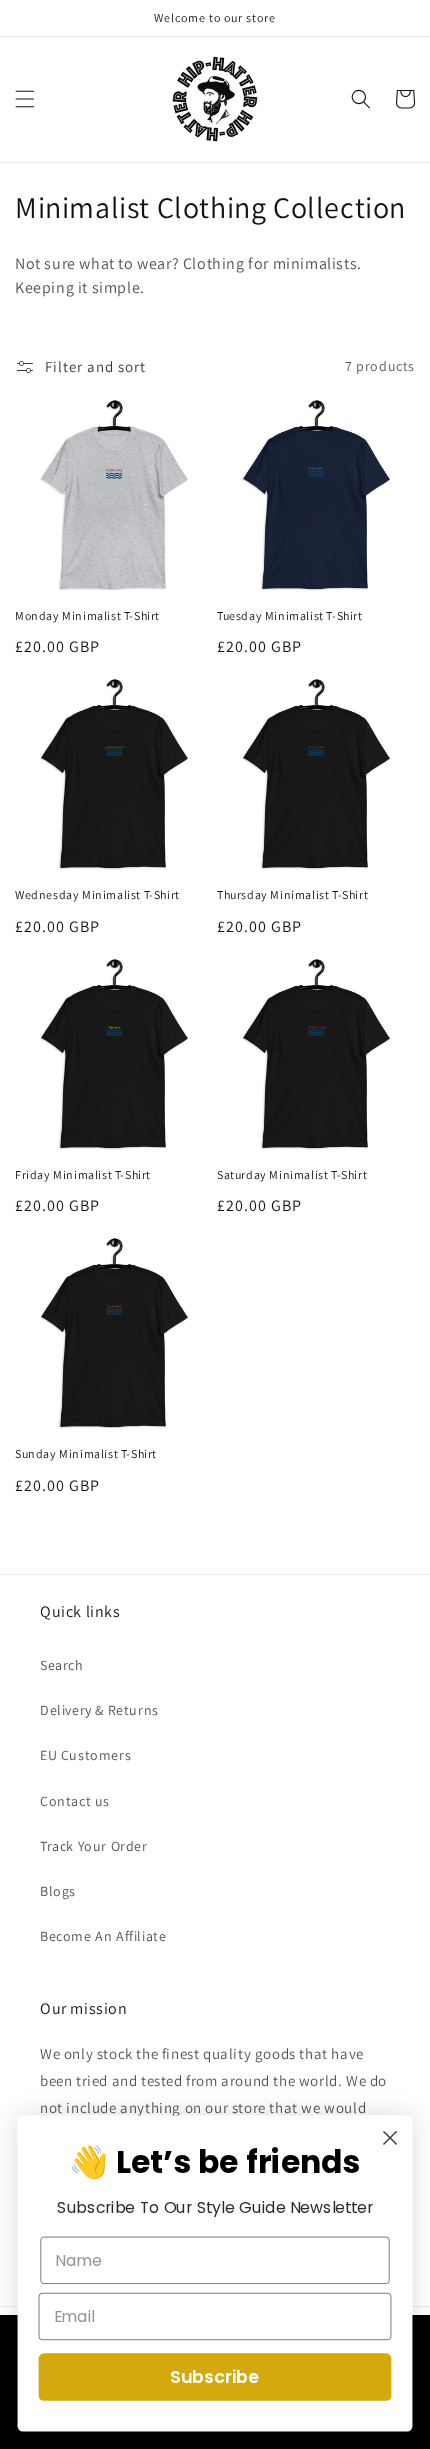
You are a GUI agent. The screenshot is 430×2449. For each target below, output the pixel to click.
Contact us (75, 1801)
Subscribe (215, 2376)
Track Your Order (94, 1846)
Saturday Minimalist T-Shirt (292, 1174)
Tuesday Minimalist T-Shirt (290, 615)
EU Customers (85, 1755)
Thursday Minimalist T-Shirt (292, 894)
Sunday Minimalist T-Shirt (86, 1453)
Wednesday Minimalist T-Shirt (97, 894)
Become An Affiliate (103, 1936)
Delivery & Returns (99, 1710)
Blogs (58, 1891)
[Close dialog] (390, 2138)
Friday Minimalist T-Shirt (83, 1174)
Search (62, 1665)
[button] (25, 99)
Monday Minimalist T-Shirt (87, 615)
